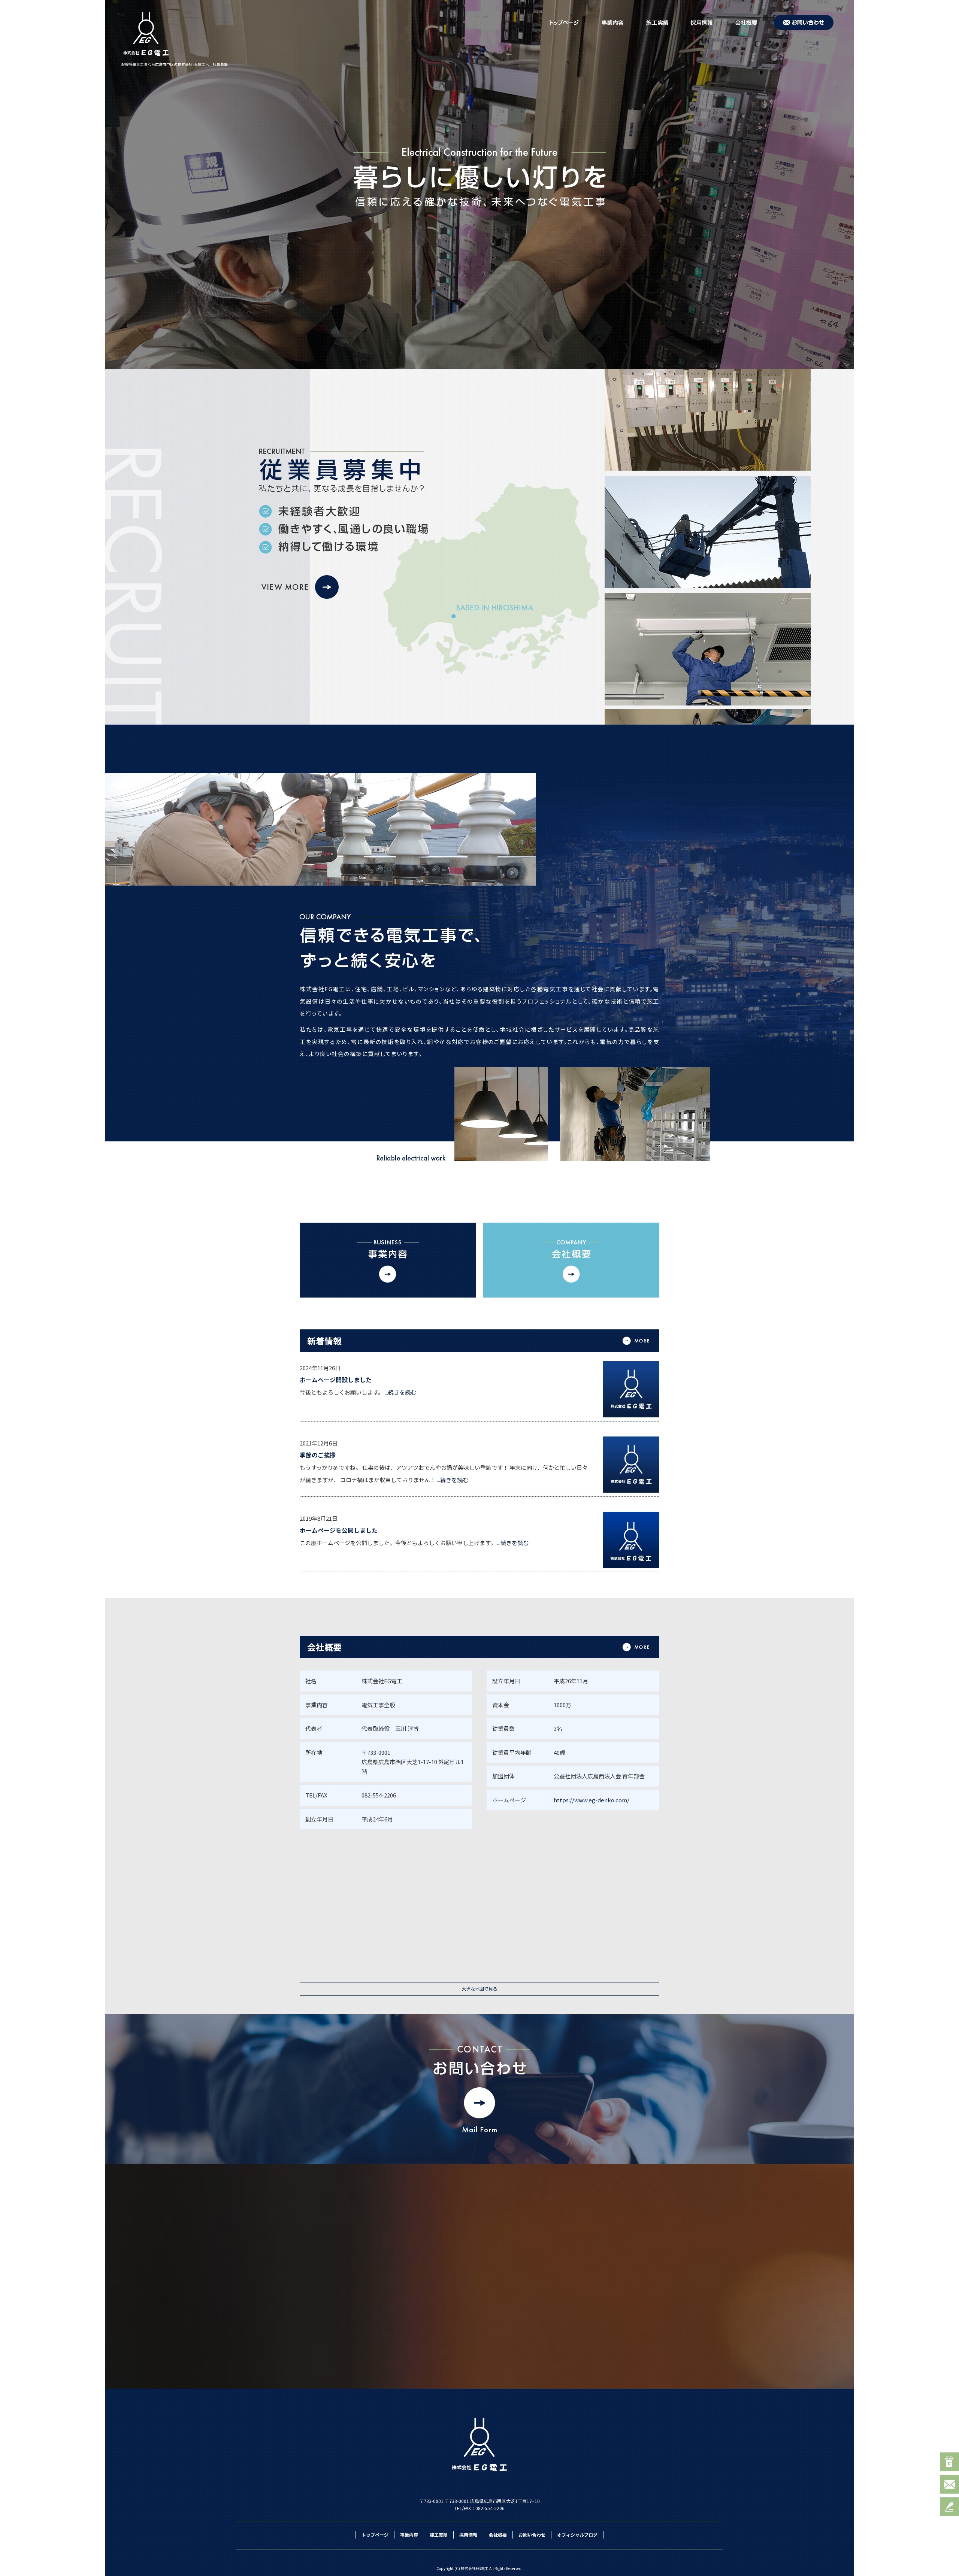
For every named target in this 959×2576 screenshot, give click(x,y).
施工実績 (659, 22)
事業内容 (614, 22)
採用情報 (704, 22)
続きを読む (402, 1392)
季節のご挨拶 (318, 1455)
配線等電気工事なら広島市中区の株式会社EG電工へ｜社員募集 (175, 64)
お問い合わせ (804, 22)
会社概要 (747, 22)
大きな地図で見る (479, 1989)
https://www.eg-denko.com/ (592, 1800)
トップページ (566, 22)
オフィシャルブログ (577, 2535)
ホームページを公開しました (339, 1530)
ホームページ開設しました (336, 1380)
